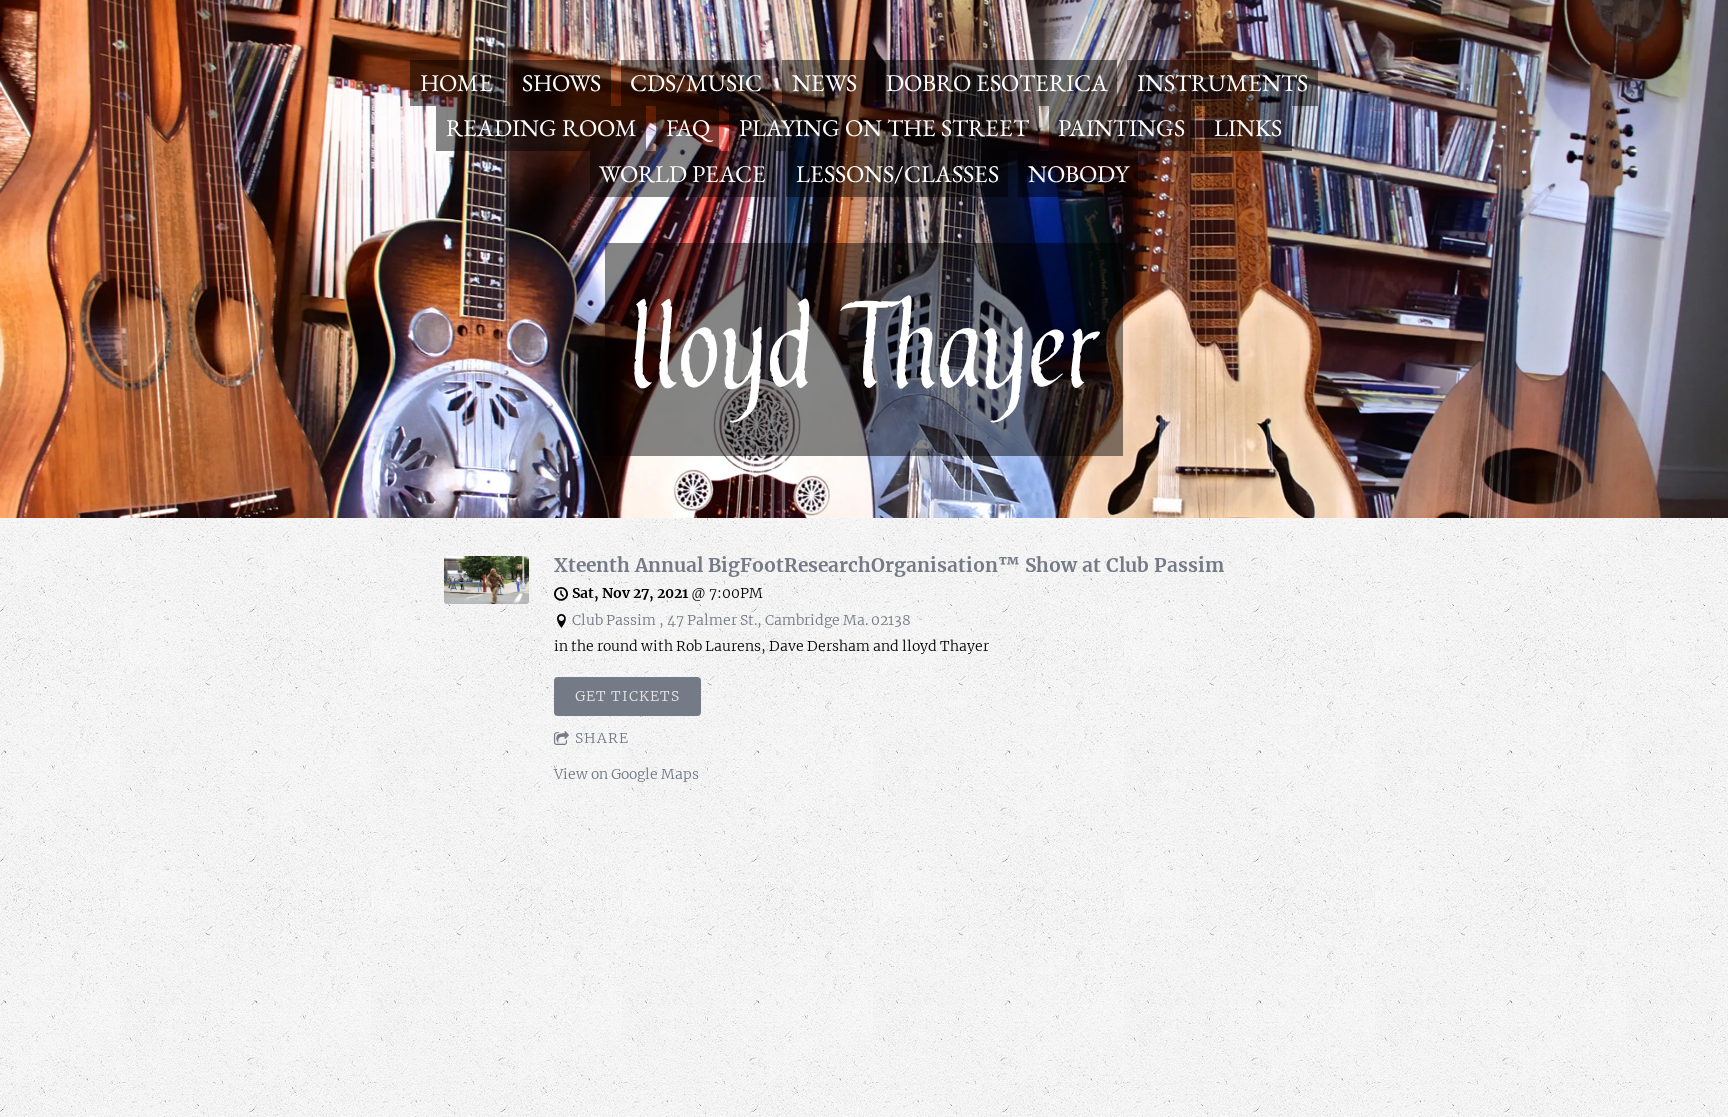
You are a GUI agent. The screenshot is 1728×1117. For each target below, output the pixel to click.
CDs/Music (696, 82)
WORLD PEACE (682, 173)
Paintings (1121, 127)
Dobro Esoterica (997, 82)
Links (1248, 127)
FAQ (688, 127)
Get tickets (627, 696)
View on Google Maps (626, 774)
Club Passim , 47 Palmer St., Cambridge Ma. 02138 (741, 620)
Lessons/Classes (897, 173)
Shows (561, 82)
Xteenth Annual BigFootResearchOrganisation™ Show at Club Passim (889, 565)
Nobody (1078, 173)
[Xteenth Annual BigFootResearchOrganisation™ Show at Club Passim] (486, 599)
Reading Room (541, 127)
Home (456, 82)
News (824, 82)
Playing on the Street (884, 127)
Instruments (1222, 82)
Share (602, 738)
